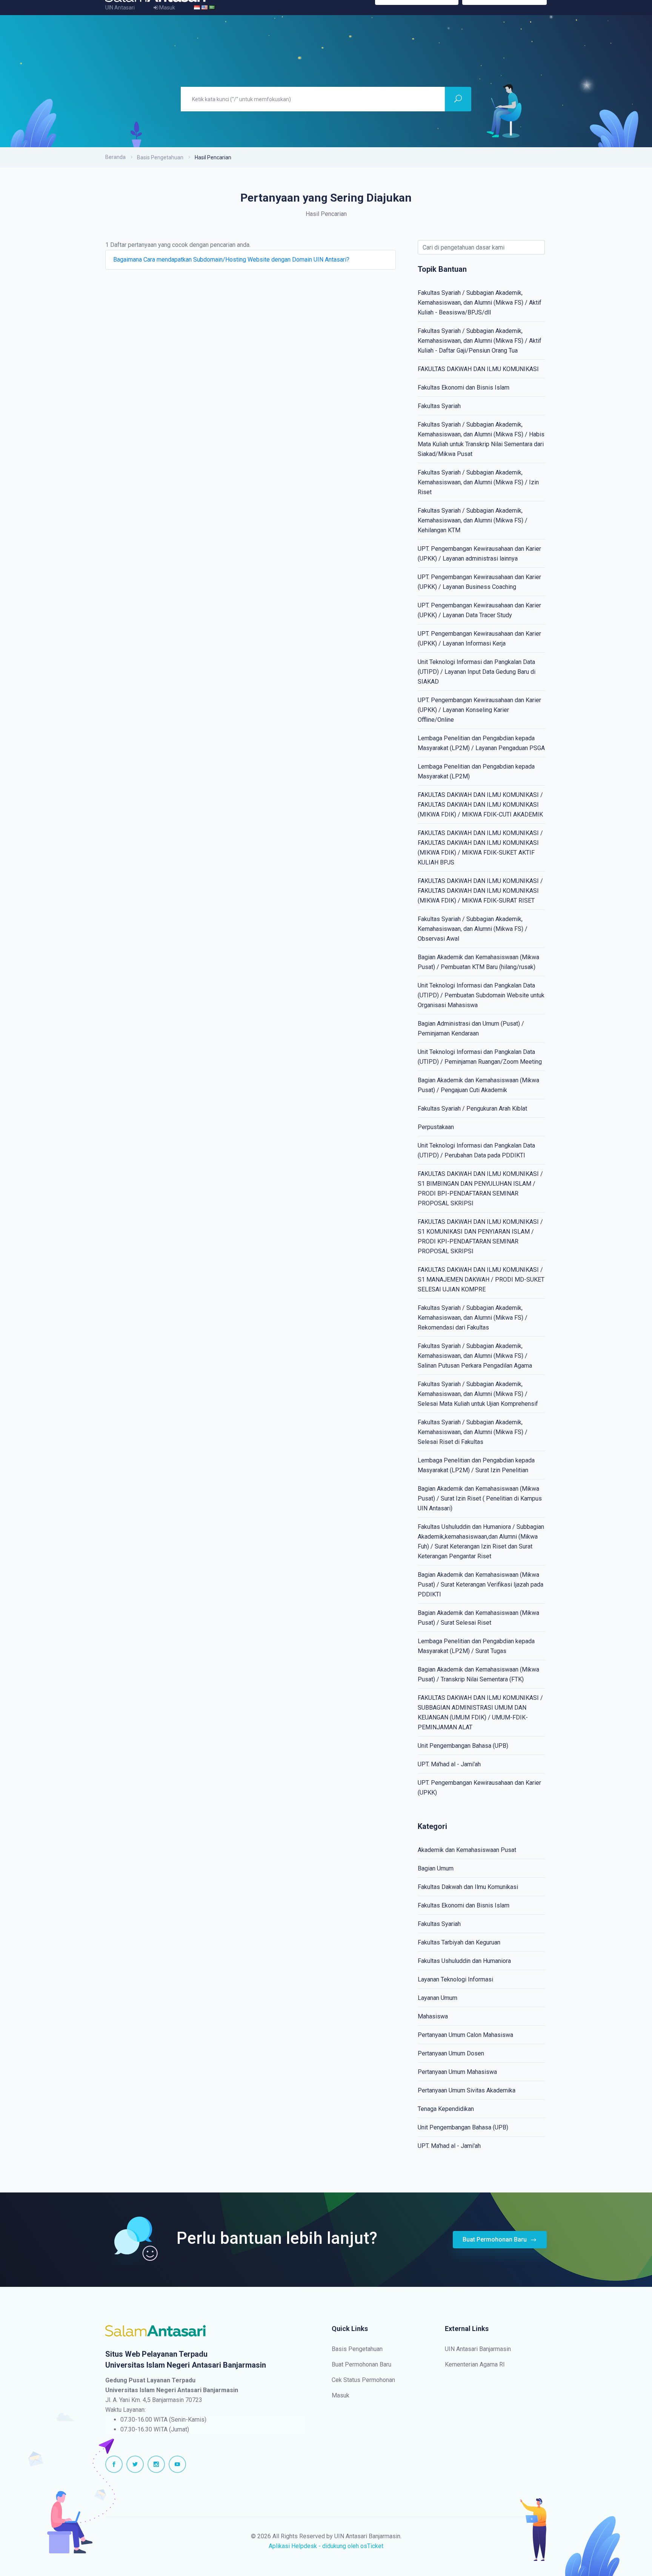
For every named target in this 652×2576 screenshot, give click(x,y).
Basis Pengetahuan (160, 157)
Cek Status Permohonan (363, 2380)
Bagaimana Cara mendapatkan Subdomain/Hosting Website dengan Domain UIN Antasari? (231, 260)
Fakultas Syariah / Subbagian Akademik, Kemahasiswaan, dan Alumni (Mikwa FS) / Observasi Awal (473, 929)
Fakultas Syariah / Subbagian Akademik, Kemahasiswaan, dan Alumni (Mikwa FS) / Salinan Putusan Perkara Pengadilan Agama (475, 1356)
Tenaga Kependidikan (446, 2109)
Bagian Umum (436, 1868)
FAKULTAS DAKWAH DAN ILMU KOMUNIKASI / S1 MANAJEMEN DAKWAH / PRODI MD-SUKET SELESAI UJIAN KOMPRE (481, 1280)
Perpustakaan (436, 1127)
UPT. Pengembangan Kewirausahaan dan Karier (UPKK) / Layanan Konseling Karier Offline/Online (479, 710)
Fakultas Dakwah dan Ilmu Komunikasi (468, 1887)
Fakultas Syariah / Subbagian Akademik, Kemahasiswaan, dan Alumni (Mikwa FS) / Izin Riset (478, 482)
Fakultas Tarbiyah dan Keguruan (459, 1942)
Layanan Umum (437, 1998)
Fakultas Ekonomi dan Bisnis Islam (464, 387)
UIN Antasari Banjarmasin (478, 2349)
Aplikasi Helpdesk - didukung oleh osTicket (326, 2546)
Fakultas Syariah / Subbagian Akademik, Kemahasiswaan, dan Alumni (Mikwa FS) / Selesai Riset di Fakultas (473, 1432)
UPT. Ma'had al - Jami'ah (449, 1764)
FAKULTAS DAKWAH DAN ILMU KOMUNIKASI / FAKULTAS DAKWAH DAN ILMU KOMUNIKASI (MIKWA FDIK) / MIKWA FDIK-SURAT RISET (480, 891)
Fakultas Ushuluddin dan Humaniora (464, 1961)
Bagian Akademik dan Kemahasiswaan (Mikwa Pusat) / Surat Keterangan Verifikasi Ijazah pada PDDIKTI (481, 1585)
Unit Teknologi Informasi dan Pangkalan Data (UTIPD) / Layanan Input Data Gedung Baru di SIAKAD (477, 672)
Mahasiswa (433, 2016)
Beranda (115, 157)
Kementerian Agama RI (475, 2364)
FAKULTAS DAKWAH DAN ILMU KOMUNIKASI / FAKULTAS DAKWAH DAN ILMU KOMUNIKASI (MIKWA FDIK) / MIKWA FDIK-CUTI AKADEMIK (480, 805)
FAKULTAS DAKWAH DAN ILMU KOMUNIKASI (478, 369)
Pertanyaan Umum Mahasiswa (457, 2072)
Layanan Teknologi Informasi (455, 1979)
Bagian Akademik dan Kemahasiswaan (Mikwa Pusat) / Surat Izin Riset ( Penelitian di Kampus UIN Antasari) (480, 1498)
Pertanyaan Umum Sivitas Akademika (467, 2090)
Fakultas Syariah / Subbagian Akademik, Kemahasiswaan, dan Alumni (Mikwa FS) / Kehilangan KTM (473, 520)
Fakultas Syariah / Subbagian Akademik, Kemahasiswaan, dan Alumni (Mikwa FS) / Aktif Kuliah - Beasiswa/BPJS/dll (480, 303)
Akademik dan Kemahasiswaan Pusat (467, 1850)
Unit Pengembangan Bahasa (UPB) (463, 1746)
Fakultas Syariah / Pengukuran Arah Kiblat (472, 1109)
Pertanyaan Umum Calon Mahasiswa (465, 2035)
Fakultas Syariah (439, 406)
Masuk (341, 2395)
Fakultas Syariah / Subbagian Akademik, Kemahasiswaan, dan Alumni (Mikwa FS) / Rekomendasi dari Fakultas (473, 1318)
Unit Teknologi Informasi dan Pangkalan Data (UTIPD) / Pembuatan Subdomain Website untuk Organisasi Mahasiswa (481, 995)
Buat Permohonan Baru (495, 2239)
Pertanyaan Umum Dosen (451, 2053)
